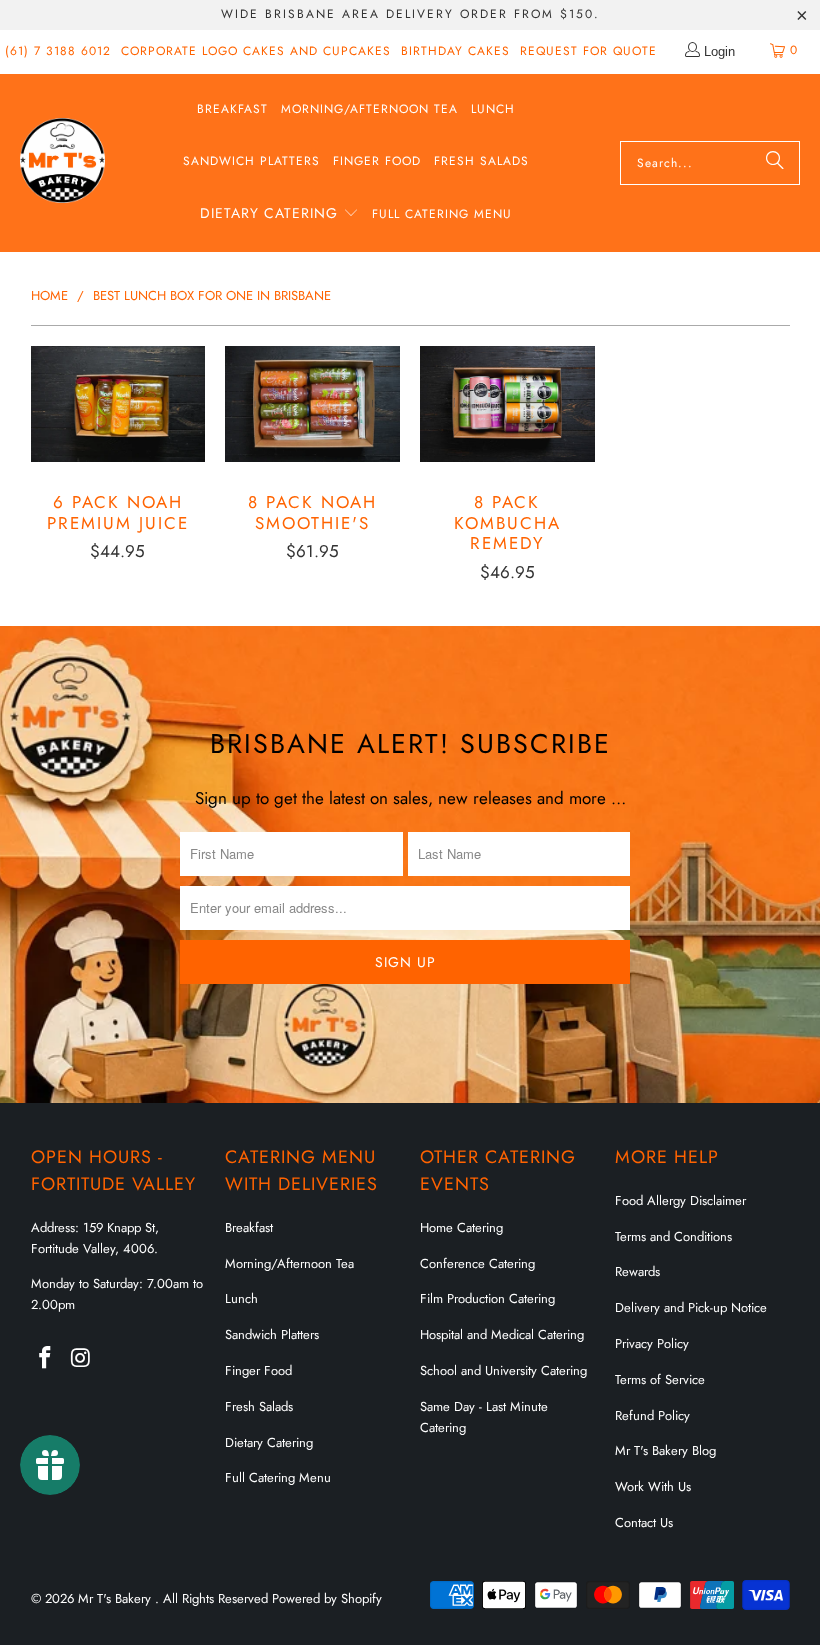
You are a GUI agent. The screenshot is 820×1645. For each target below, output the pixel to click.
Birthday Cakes (455, 51)
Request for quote (588, 51)
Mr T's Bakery (116, 1598)
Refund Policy (652, 1415)
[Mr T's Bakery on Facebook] (46, 1358)
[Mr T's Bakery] (62, 162)
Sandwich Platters (272, 1334)
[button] (279, 214)
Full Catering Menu (278, 1477)
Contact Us (644, 1522)
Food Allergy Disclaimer (680, 1200)
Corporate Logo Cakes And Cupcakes (256, 51)
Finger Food (258, 1370)
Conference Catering (477, 1263)
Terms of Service (660, 1379)
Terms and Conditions (673, 1236)
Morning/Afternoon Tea (289, 1263)
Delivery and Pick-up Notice (691, 1307)
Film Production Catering (487, 1298)
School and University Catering (503, 1370)
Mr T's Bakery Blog (665, 1450)
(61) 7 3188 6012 (58, 51)
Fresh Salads (259, 1406)
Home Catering (461, 1227)
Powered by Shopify (327, 1598)
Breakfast (249, 1227)
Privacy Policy (652, 1343)
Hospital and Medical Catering (502, 1334)
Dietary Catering (269, 1442)
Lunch (241, 1298)
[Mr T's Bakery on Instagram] (81, 1358)
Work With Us (653, 1486)
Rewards (637, 1271)
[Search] (775, 163)
